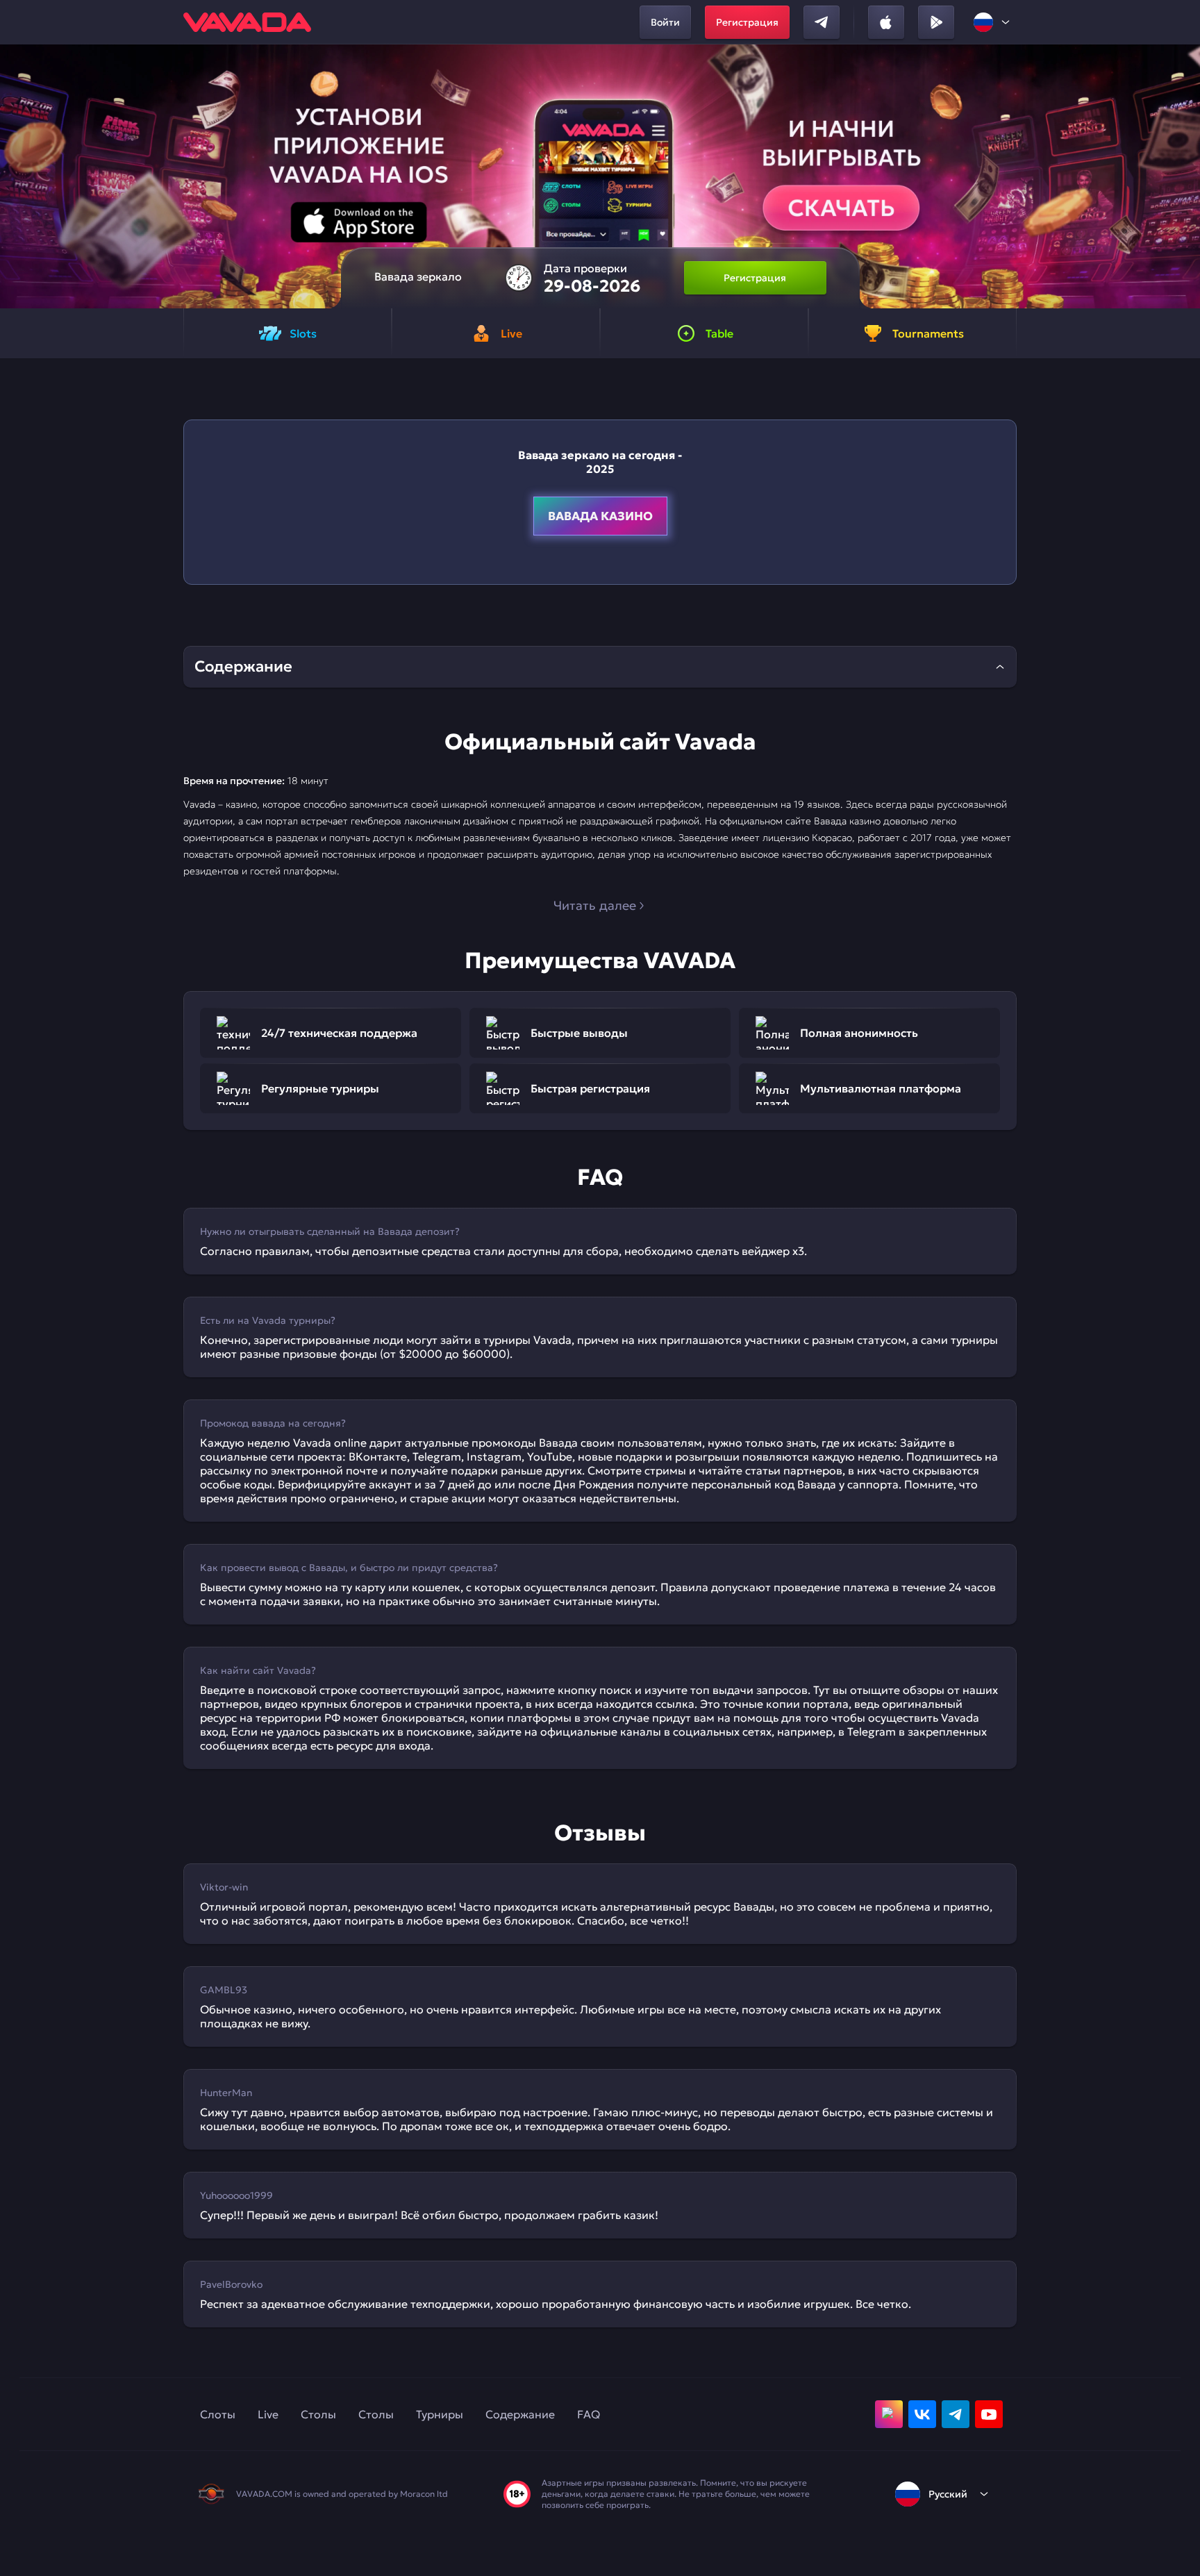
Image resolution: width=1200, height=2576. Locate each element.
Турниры (440, 2414)
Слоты (218, 2414)
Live (268, 2414)
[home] (247, 22)
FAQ (589, 2414)
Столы (318, 2414)
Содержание (520, 2414)
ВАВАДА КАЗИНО (600, 516)
